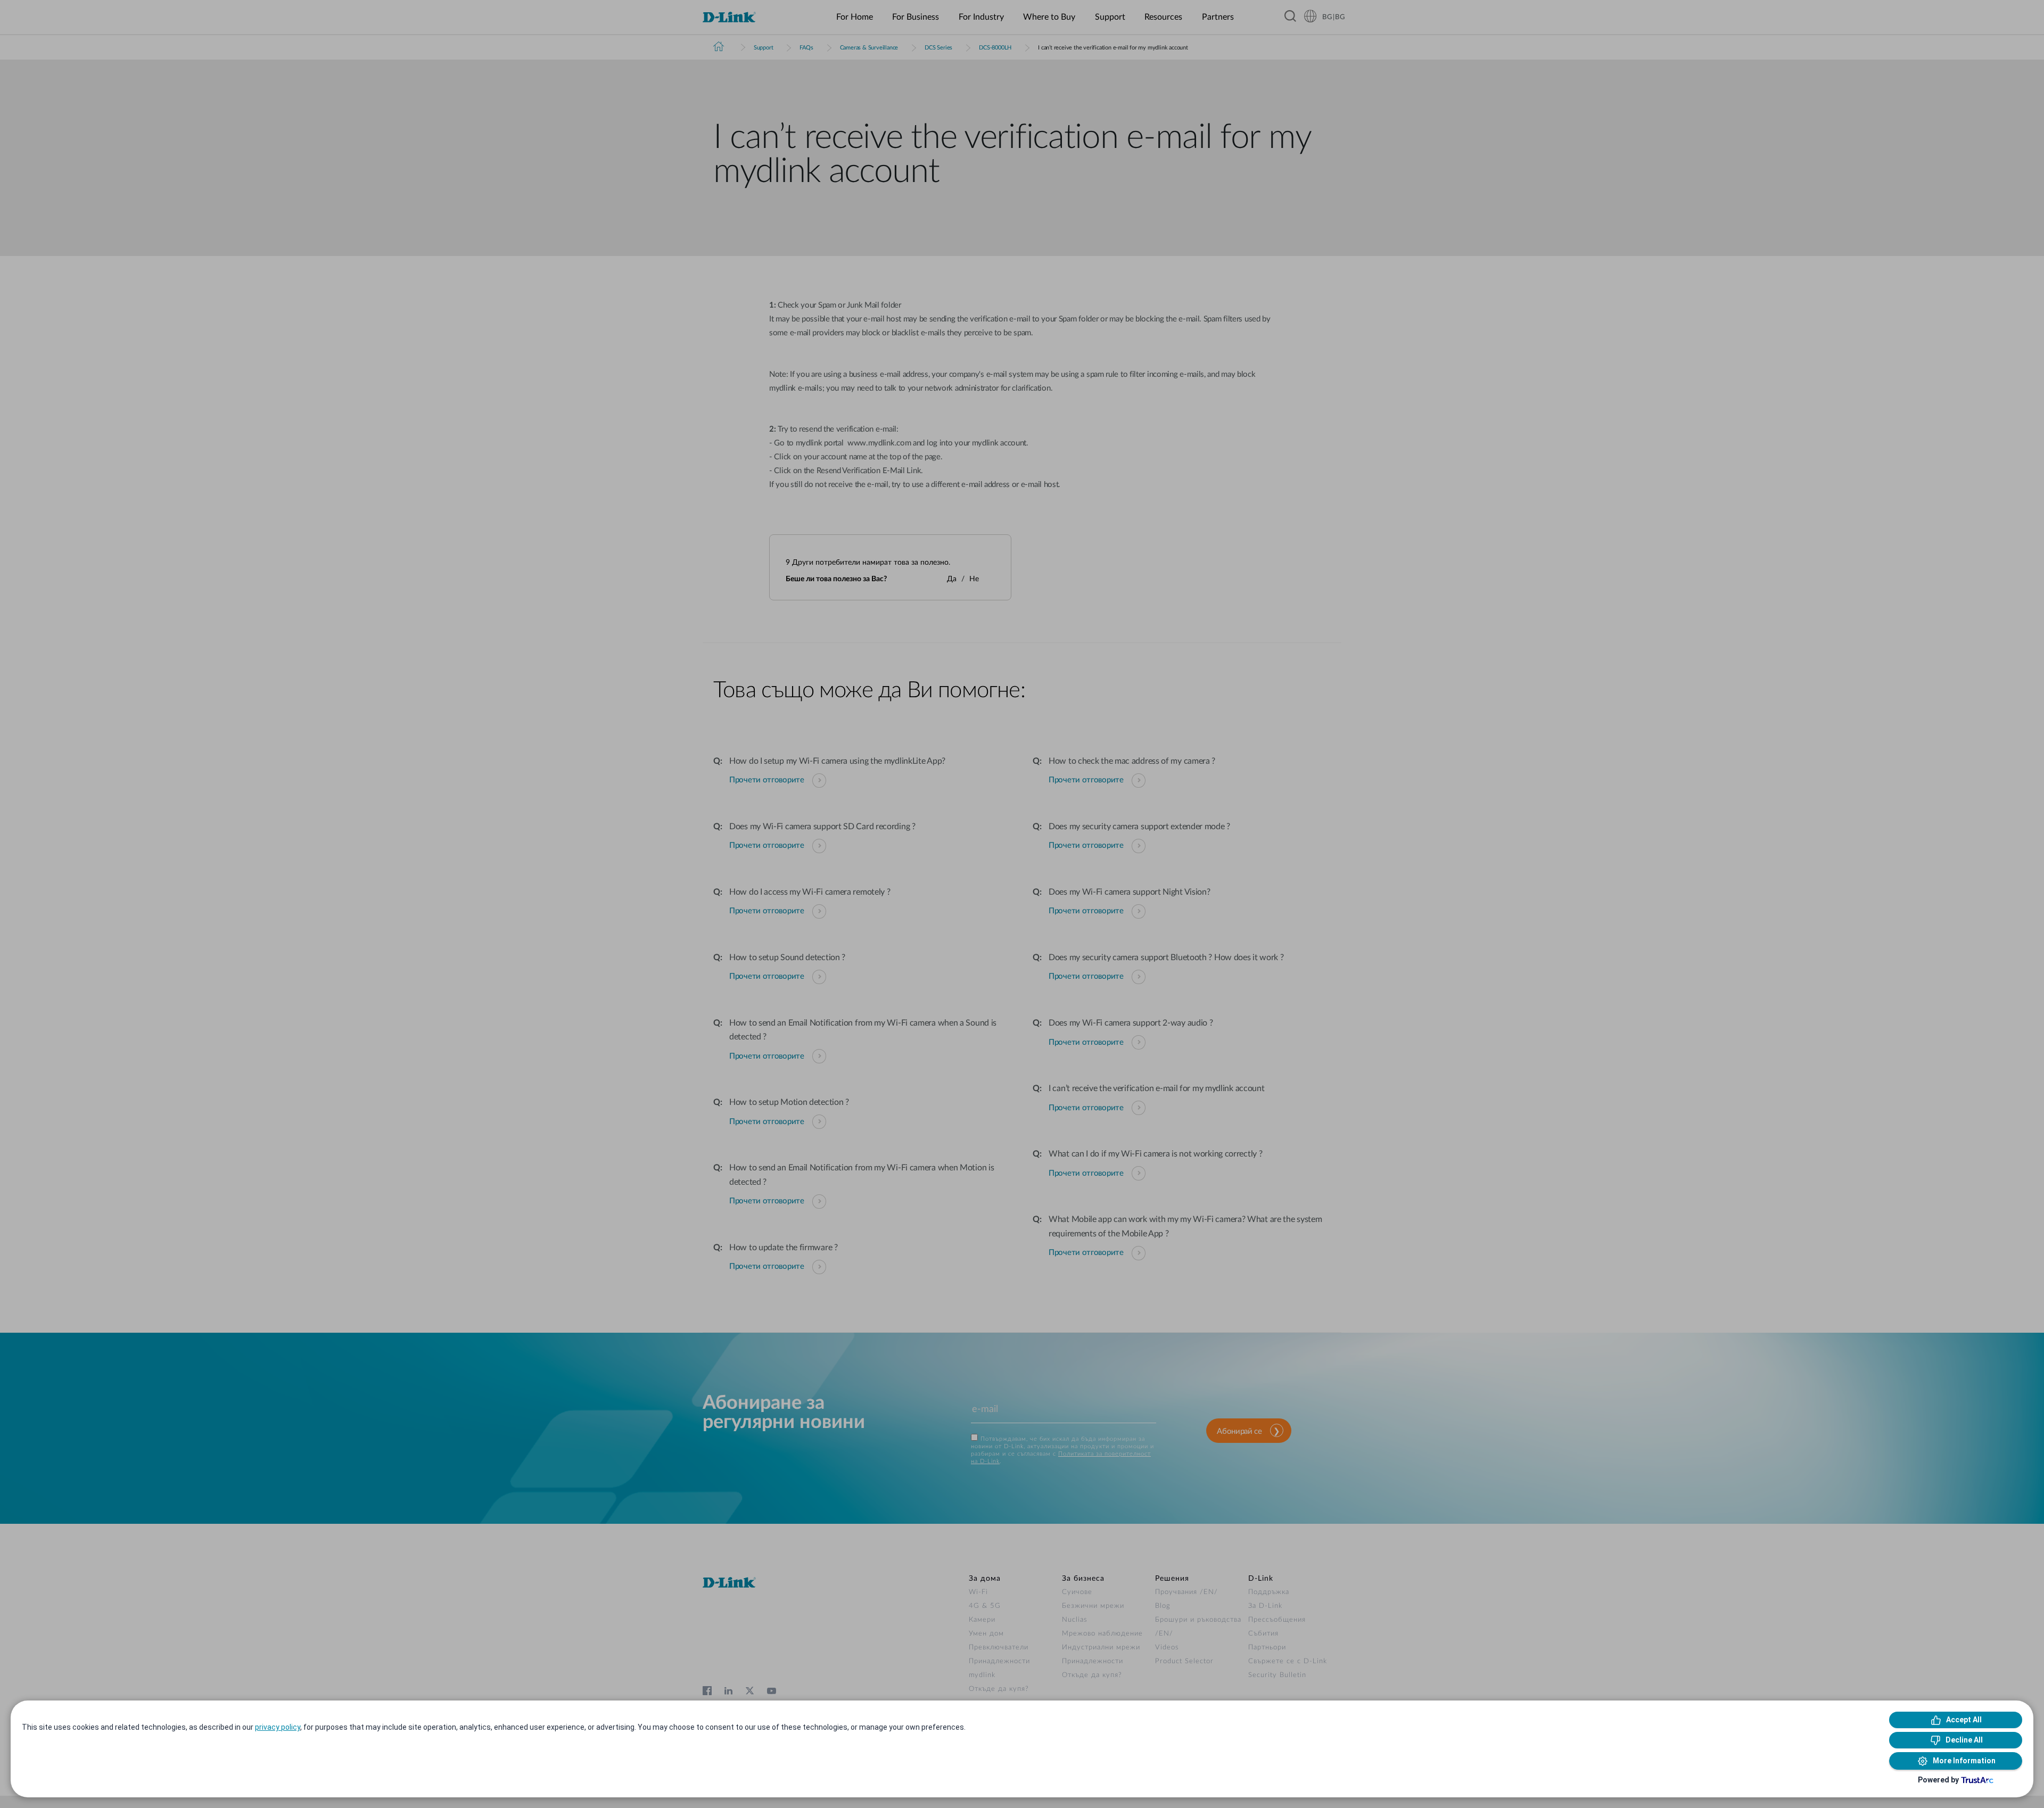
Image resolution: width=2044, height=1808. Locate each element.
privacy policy (278, 1727)
